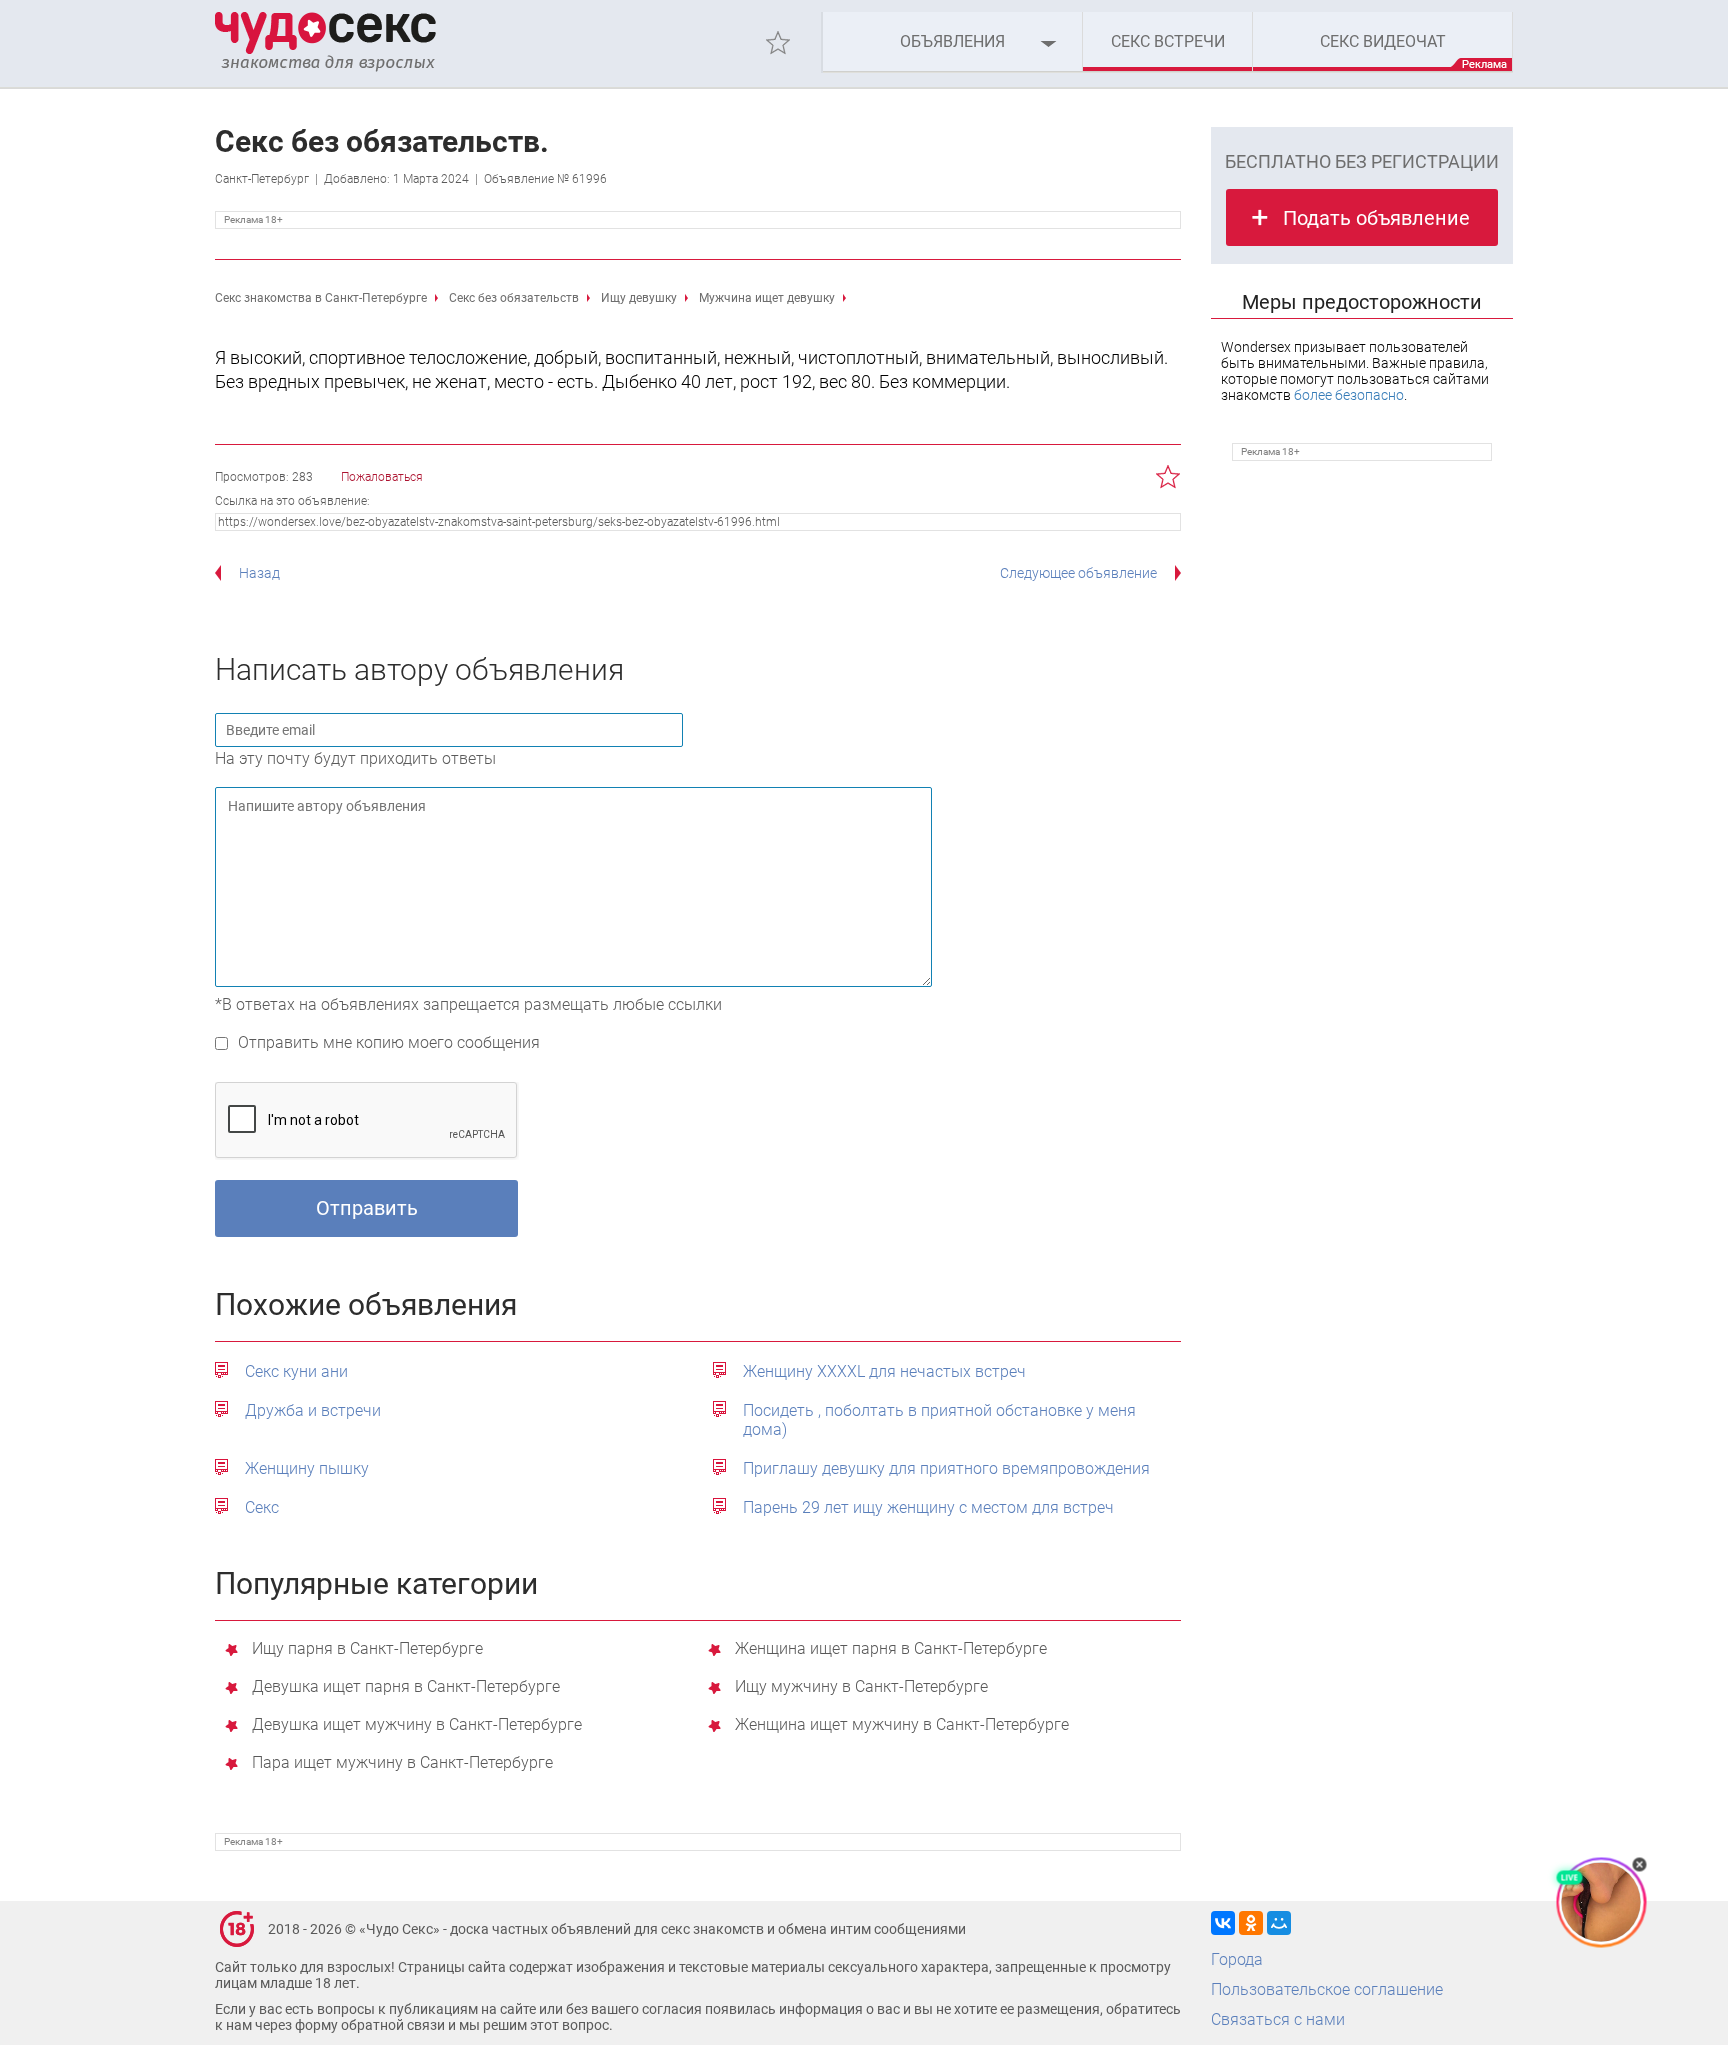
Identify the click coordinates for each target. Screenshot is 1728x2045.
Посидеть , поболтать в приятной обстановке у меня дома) (939, 1420)
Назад (259, 573)
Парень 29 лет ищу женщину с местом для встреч (928, 1507)
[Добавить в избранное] (1168, 477)
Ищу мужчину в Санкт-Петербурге (861, 1687)
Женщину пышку (307, 1468)
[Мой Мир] (1279, 1923)
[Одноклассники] (1251, 1923)
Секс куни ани (296, 1371)
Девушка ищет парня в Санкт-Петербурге (406, 1687)
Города (1237, 1959)
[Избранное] (778, 43)
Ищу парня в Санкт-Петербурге (367, 1649)
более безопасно (1349, 395)
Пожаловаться (382, 477)
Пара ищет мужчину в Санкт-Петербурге (402, 1763)
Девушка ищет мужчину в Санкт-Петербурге (417, 1725)
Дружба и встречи (313, 1410)
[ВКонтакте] (1223, 1923)
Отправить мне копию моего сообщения (389, 1042)
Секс (262, 1507)
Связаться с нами (1278, 2019)
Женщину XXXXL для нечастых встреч (884, 1371)
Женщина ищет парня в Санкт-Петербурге (891, 1649)
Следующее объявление (1078, 573)
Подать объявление (1376, 218)
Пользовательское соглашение (1327, 1989)
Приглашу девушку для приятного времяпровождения (946, 1468)
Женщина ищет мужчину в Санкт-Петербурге (902, 1725)
